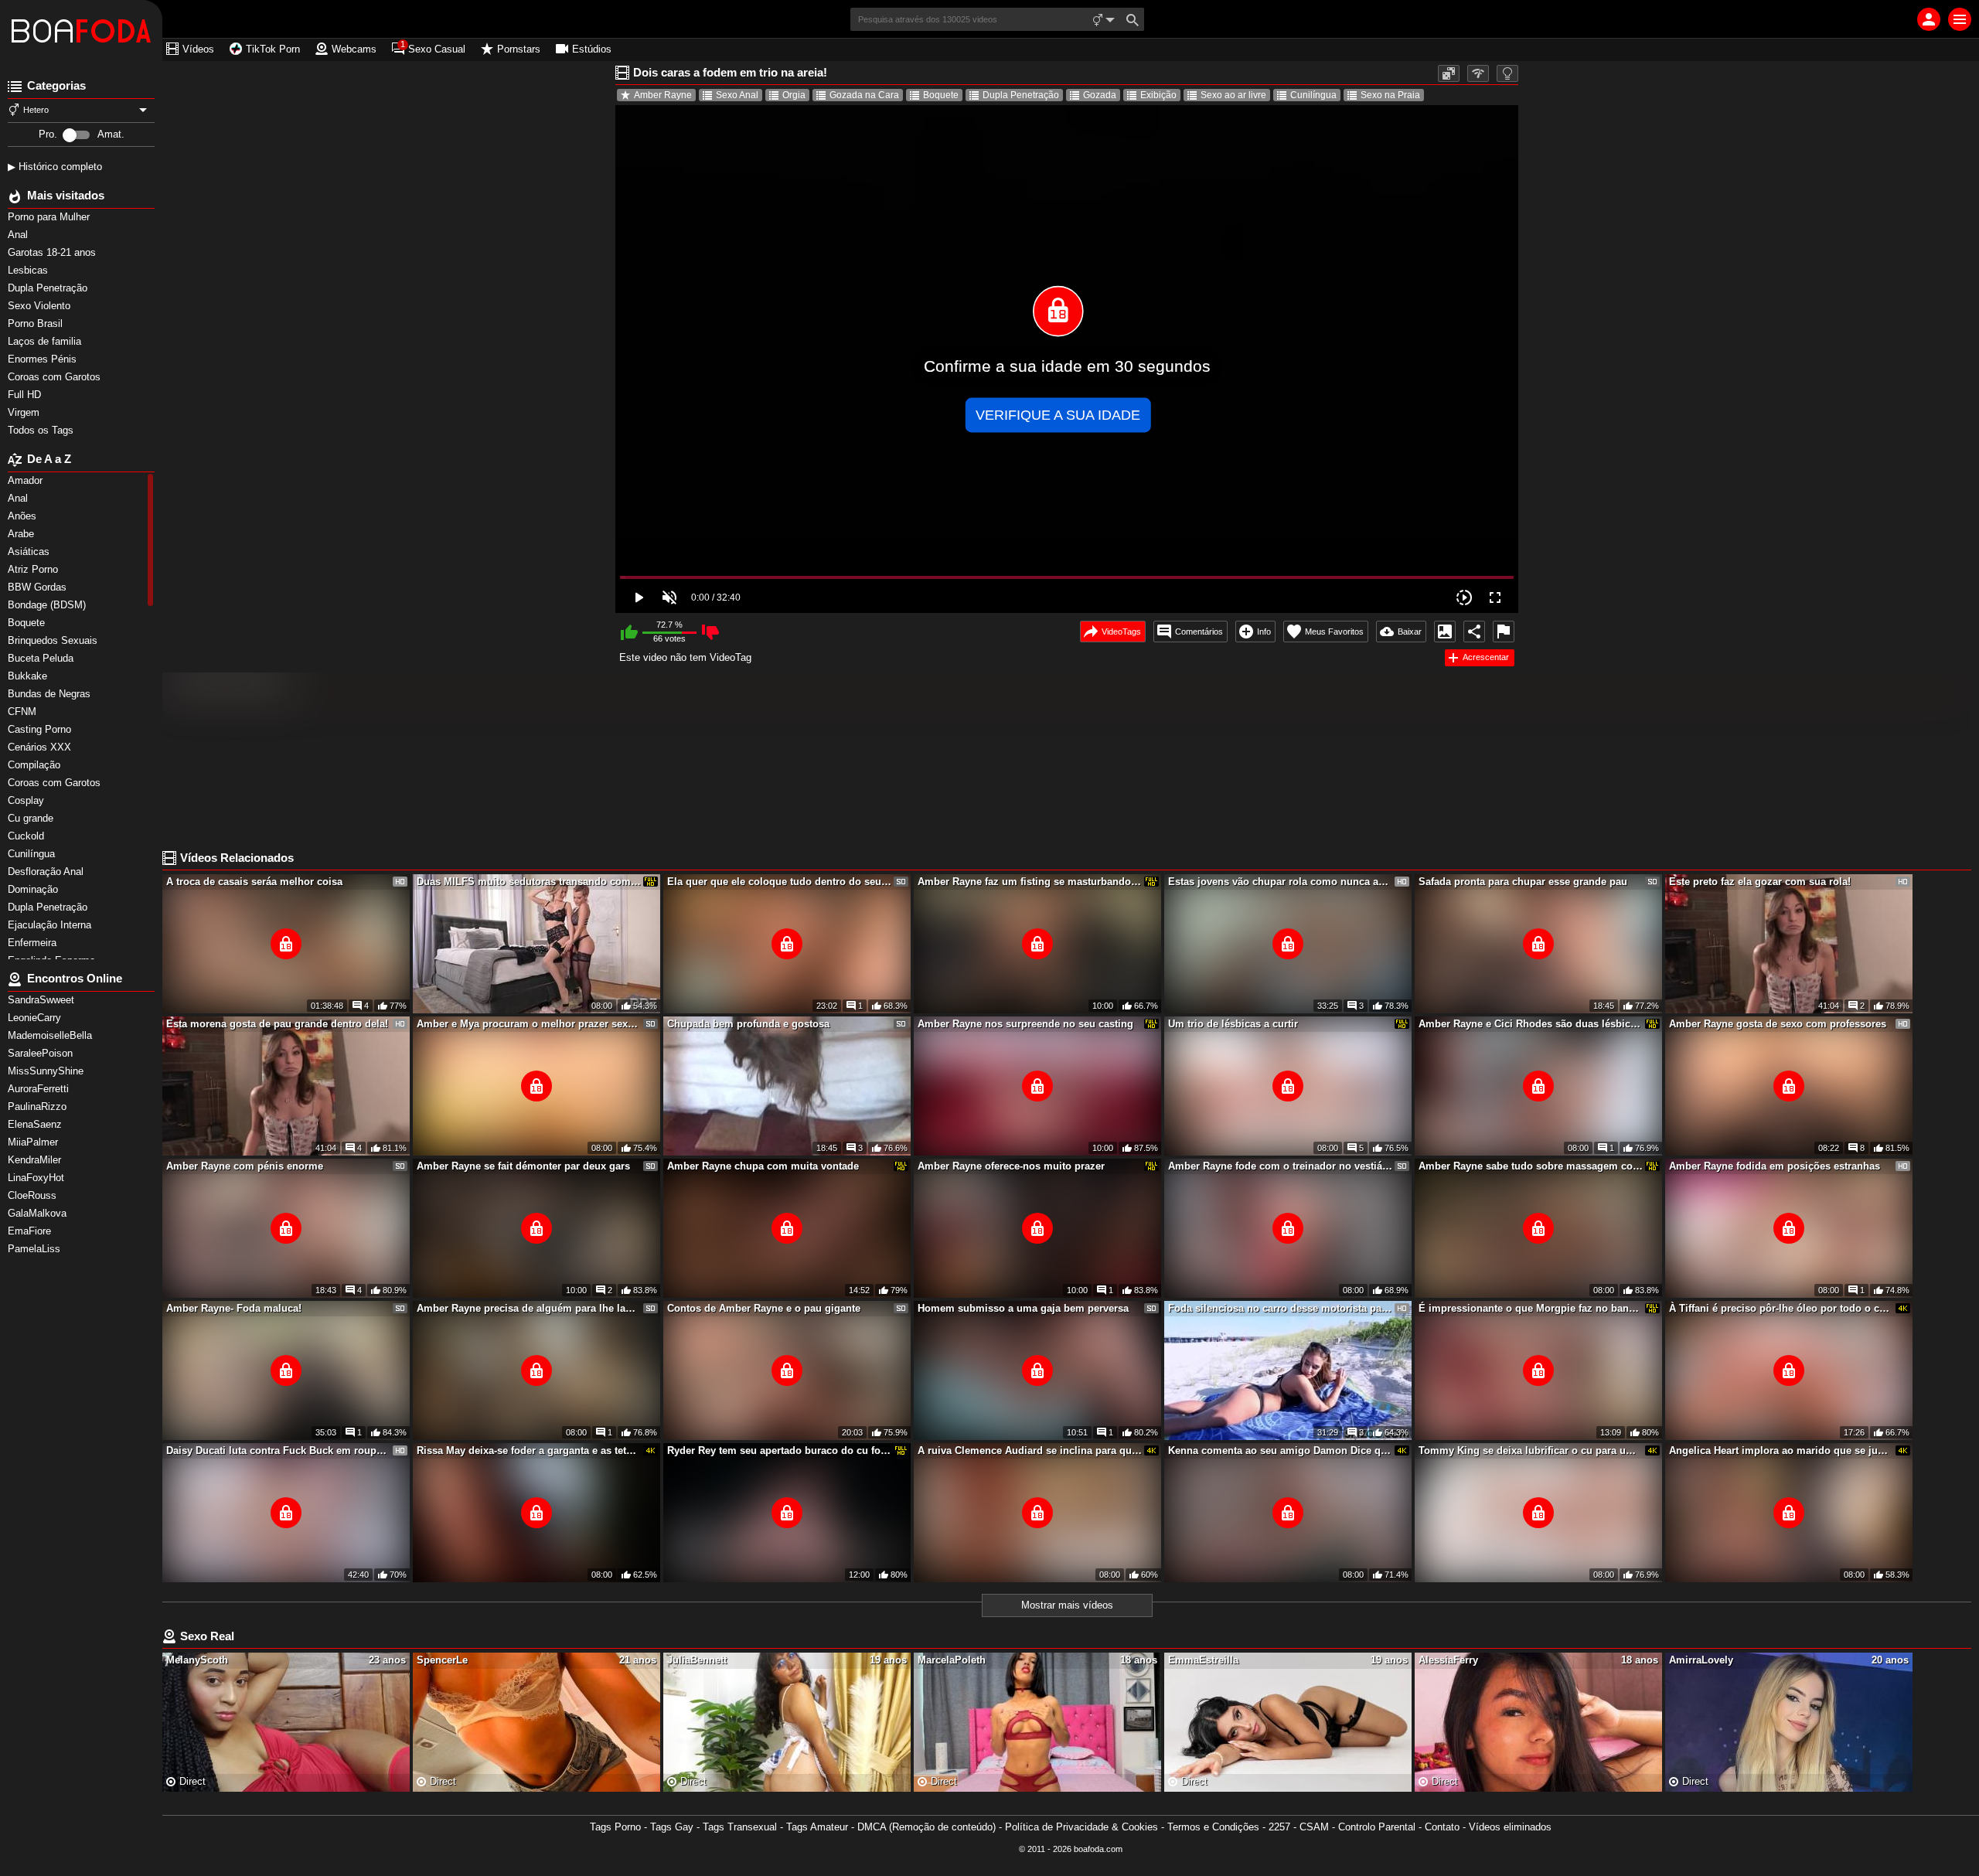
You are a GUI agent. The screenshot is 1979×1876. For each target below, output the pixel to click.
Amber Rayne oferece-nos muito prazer (1011, 1166)
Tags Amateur (817, 1827)
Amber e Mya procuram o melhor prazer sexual (529, 1024)
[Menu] (1960, 19)
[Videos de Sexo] (81, 31)
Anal (19, 235)
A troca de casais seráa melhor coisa (254, 882)
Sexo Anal (737, 95)
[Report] (1504, 632)
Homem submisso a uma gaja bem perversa (1023, 1308)
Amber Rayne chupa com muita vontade (763, 1166)
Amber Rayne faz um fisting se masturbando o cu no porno (1030, 882)
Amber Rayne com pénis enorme (245, 1166)
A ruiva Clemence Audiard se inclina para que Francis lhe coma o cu (1030, 1450)
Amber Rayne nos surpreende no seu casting (1025, 1024)
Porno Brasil (37, 323)
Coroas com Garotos (56, 377)
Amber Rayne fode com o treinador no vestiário (1280, 1166)
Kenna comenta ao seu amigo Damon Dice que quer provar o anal (1280, 1450)
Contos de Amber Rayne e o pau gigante (764, 1308)
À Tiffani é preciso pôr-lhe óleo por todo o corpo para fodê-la (1781, 1308)
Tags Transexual (740, 1827)
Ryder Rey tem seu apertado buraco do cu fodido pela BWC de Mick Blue (779, 1450)
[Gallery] (1445, 632)
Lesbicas (29, 270)
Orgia (794, 95)
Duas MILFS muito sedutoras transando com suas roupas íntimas (529, 882)
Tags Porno (615, 1827)
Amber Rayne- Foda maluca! (234, 1308)
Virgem (25, 412)
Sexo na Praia (1390, 95)
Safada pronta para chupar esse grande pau (1523, 882)
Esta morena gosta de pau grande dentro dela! (277, 1024)
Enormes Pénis (44, 359)
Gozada (1100, 95)
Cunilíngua (1313, 95)
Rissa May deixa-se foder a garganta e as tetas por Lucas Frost (529, 1450)
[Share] (1474, 632)
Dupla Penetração (49, 288)
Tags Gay (672, 1827)
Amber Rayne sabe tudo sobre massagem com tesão (1531, 1166)
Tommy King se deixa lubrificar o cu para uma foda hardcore (1531, 1450)
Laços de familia (46, 341)
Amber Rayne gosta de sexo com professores (1778, 1024)
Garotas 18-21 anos (53, 252)
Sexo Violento (41, 306)
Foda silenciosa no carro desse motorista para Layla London (1280, 1308)
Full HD (26, 395)
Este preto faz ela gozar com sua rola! (1760, 882)
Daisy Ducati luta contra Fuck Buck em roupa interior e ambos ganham (278, 1450)
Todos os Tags (42, 430)
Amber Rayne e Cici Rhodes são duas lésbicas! (1531, 1024)
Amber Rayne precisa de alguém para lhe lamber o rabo (529, 1308)
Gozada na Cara (864, 95)
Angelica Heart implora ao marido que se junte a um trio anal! (1781, 1450)
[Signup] (1929, 19)
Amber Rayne (663, 95)
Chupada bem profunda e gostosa (748, 1024)
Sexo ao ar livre (1233, 95)
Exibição (1158, 95)
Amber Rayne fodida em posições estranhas (1775, 1166)
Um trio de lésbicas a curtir (1233, 1024)
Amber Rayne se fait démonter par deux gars (523, 1166)
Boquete (941, 95)
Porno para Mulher (50, 217)
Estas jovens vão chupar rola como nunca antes (1280, 882)
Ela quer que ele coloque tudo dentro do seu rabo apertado (779, 882)
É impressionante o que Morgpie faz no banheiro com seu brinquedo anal (1531, 1308)
